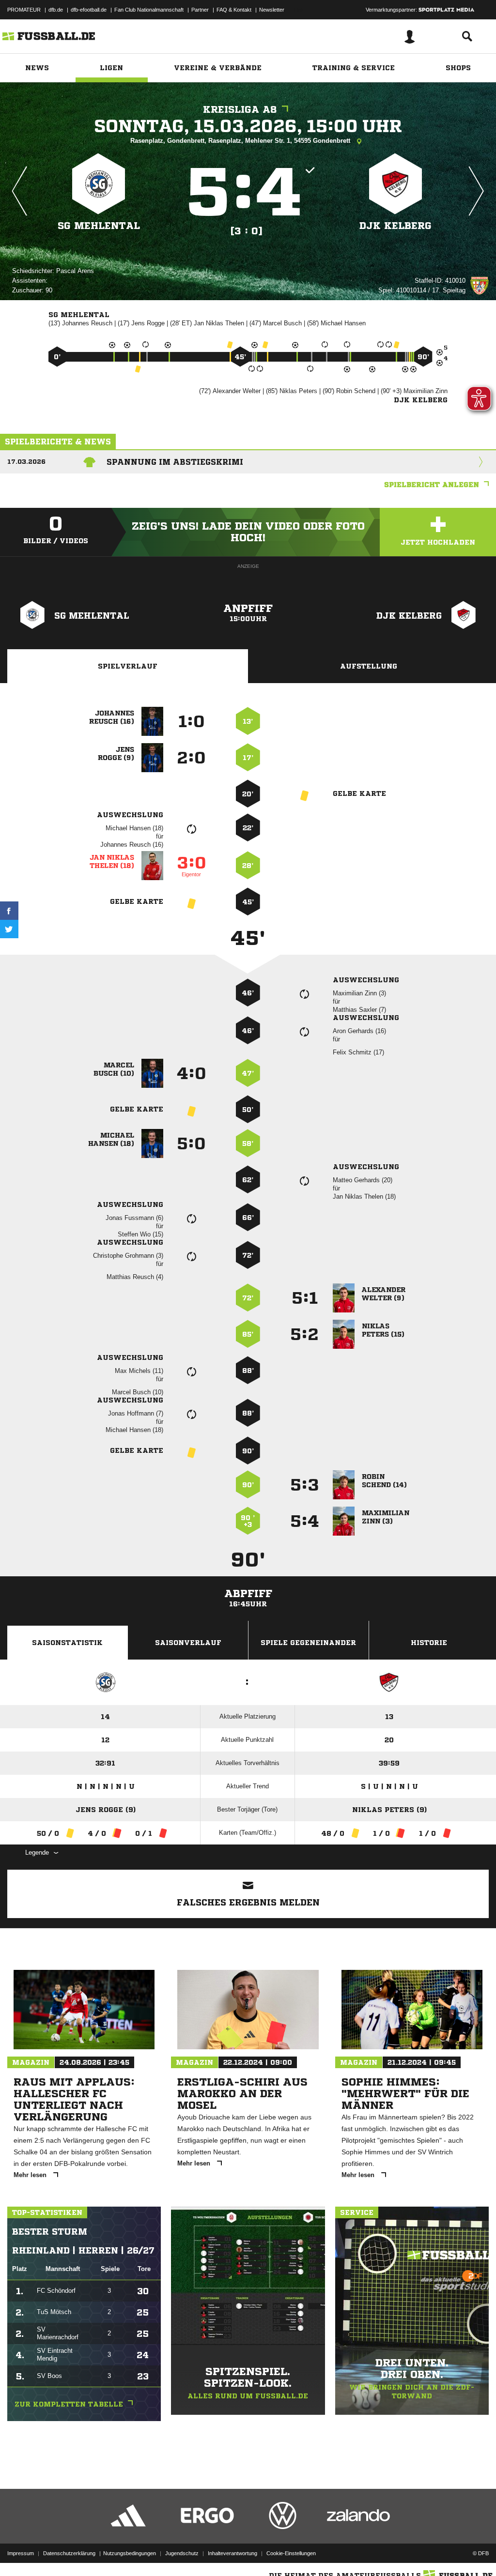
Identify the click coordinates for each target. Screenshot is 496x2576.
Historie (429, 1643)
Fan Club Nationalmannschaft (149, 10)
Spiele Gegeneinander (308, 1643)
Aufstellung (369, 666)
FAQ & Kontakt (234, 10)
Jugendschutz (182, 2553)
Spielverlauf (128, 666)
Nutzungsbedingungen (130, 2553)
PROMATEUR (24, 10)
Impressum (21, 2553)
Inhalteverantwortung (232, 2553)
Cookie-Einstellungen (291, 2553)
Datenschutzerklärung (69, 2553)
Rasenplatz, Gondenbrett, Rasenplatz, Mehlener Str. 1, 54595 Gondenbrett (241, 141)
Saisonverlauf (188, 1643)
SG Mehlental (99, 226)
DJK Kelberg (395, 226)
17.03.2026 (26, 462)
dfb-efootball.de (89, 10)
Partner (200, 10)
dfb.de (56, 10)
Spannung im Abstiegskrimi (175, 462)
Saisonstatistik (67, 1643)
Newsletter (272, 10)
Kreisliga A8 (240, 110)
